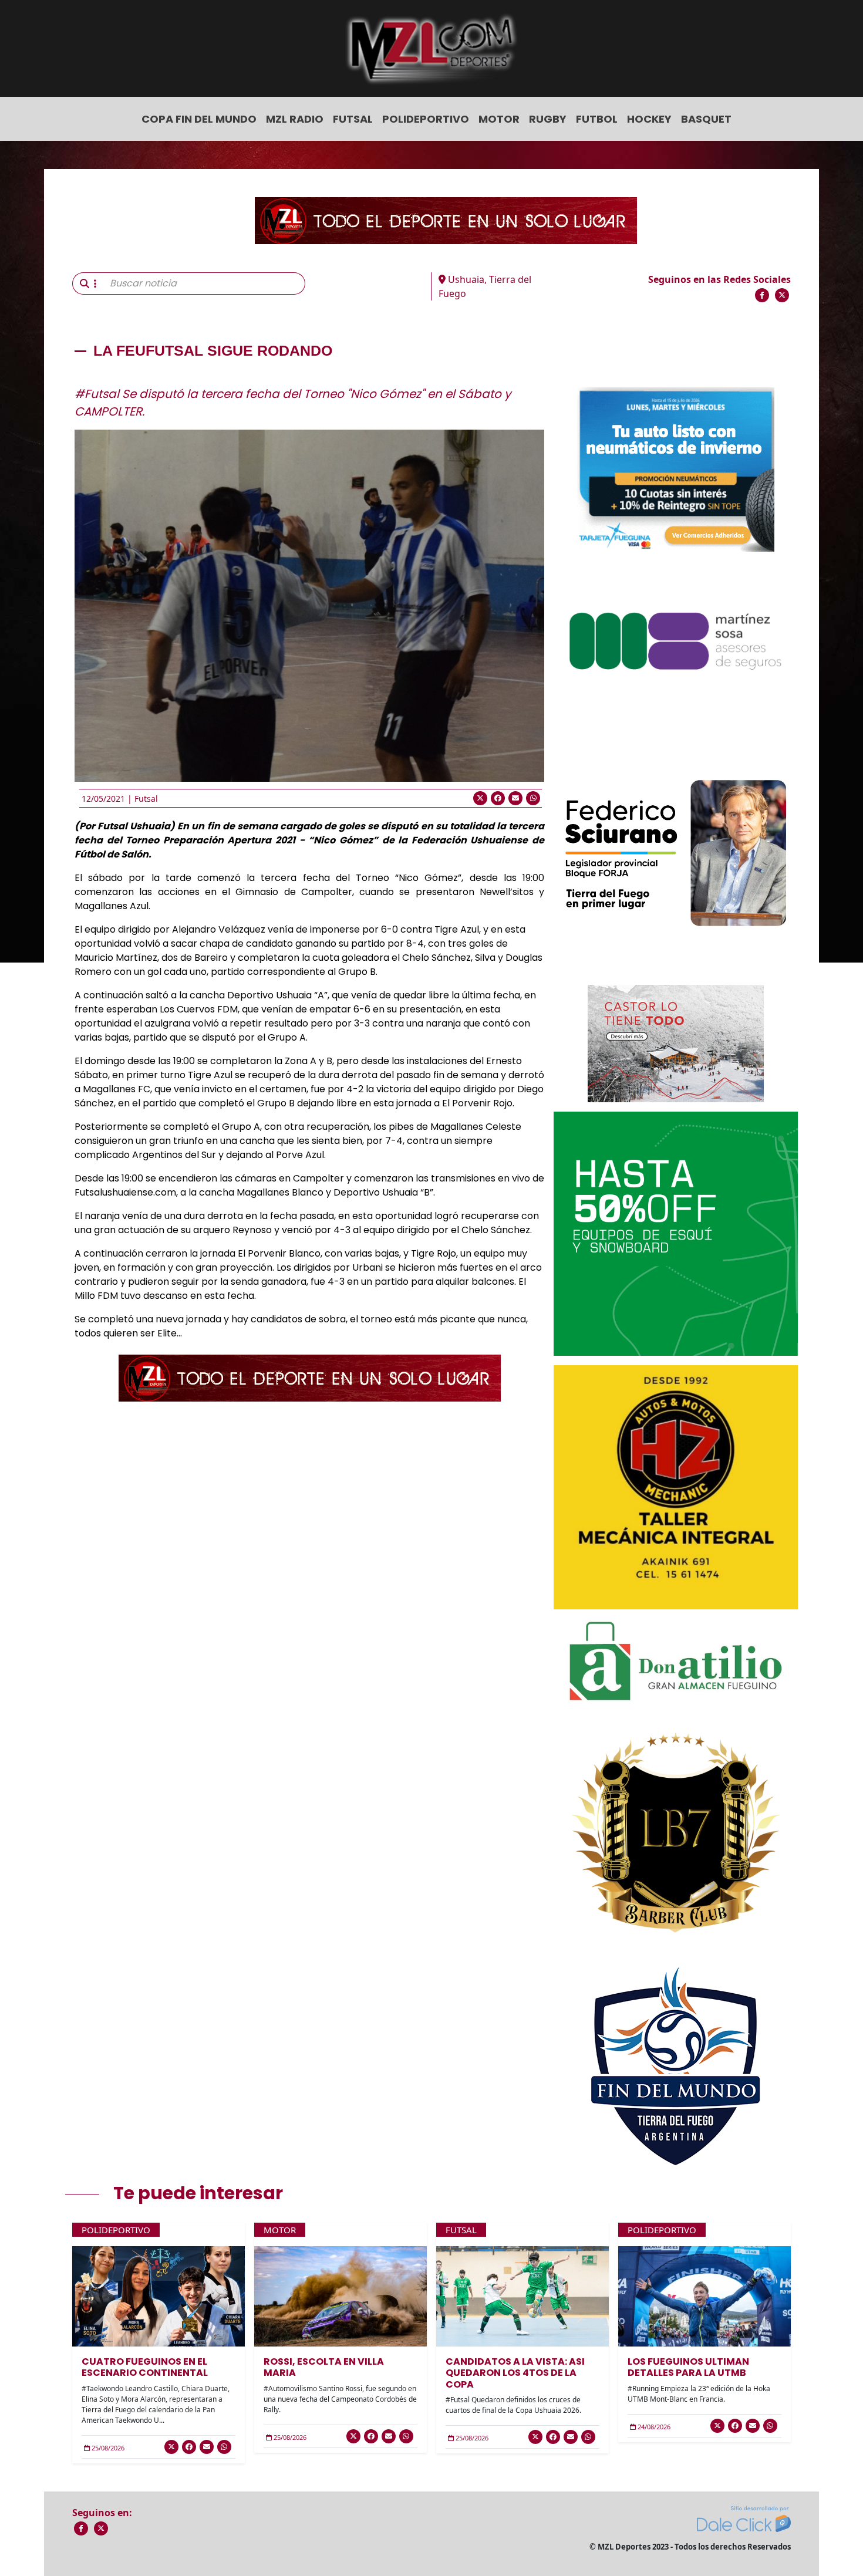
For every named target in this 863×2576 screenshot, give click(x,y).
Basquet (706, 119)
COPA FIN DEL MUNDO (199, 119)
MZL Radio (295, 119)
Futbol (597, 119)
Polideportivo (426, 119)
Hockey (649, 119)
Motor (499, 119)
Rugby (548, 119)
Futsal (353, 119)
